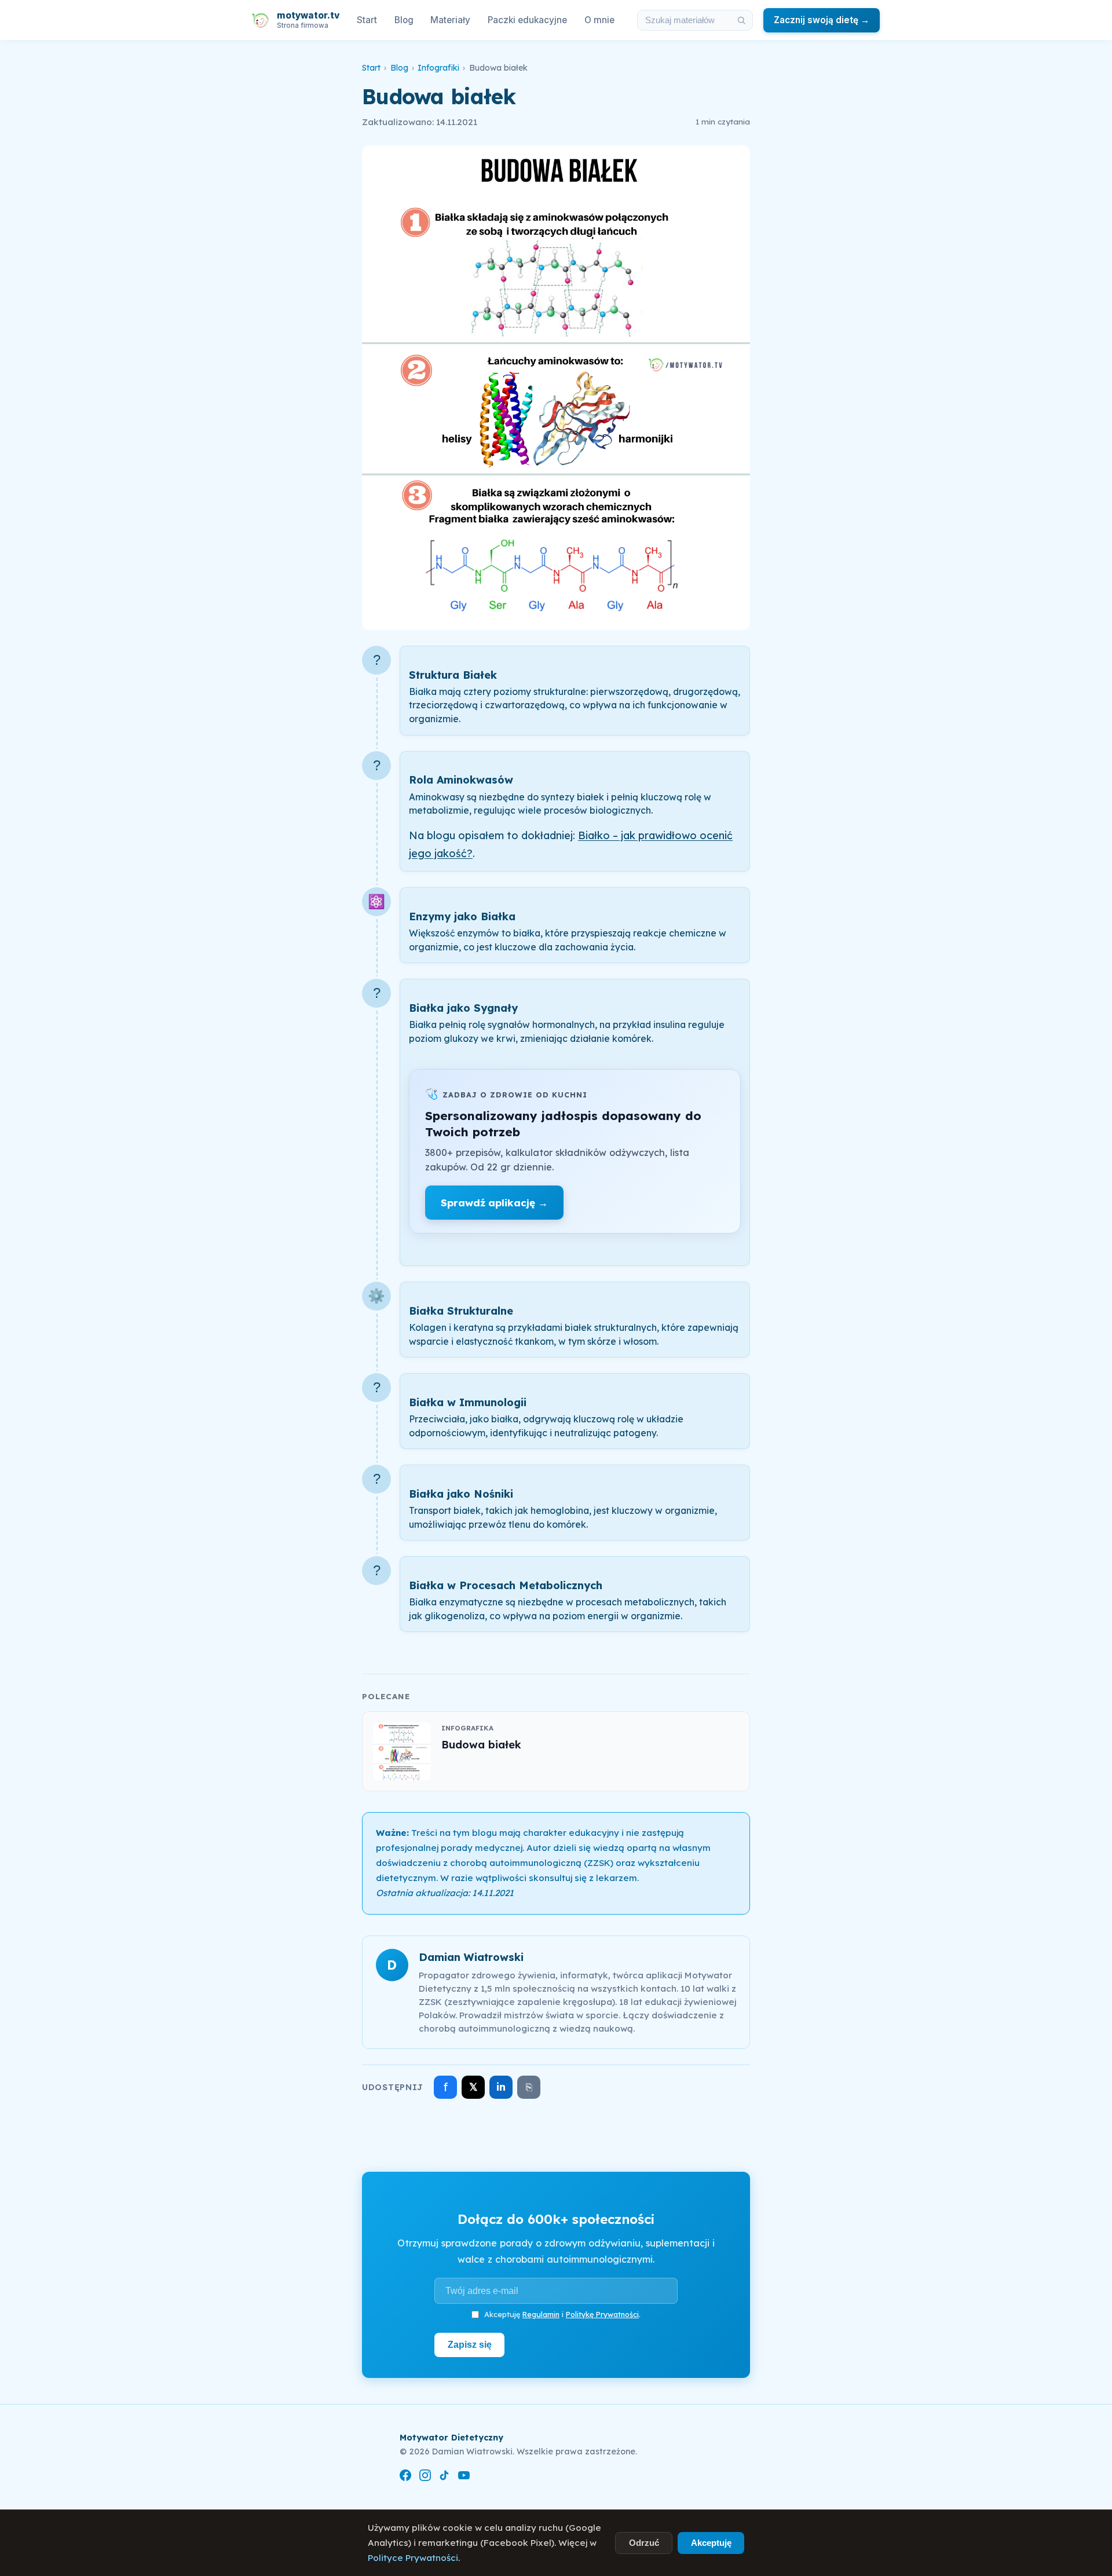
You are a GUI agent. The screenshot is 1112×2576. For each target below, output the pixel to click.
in (501, 2087)
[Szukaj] (741, 20)
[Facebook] (405, 2477)
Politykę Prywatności (602, 2314)
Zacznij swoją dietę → (822, 20)
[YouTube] (464, 2477)
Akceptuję (711, 2543)
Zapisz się (470, 2344)
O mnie (599, 20)
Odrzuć (644, 2543)
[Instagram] (425, 2477)
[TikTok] (444, 2477)
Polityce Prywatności (413, 2558)
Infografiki (438, 68)
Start (367, 20)
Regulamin (541, 2314)
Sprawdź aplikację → (494, 1203)
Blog (404, 20)
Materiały (450, 20)
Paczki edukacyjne (527, 20)
